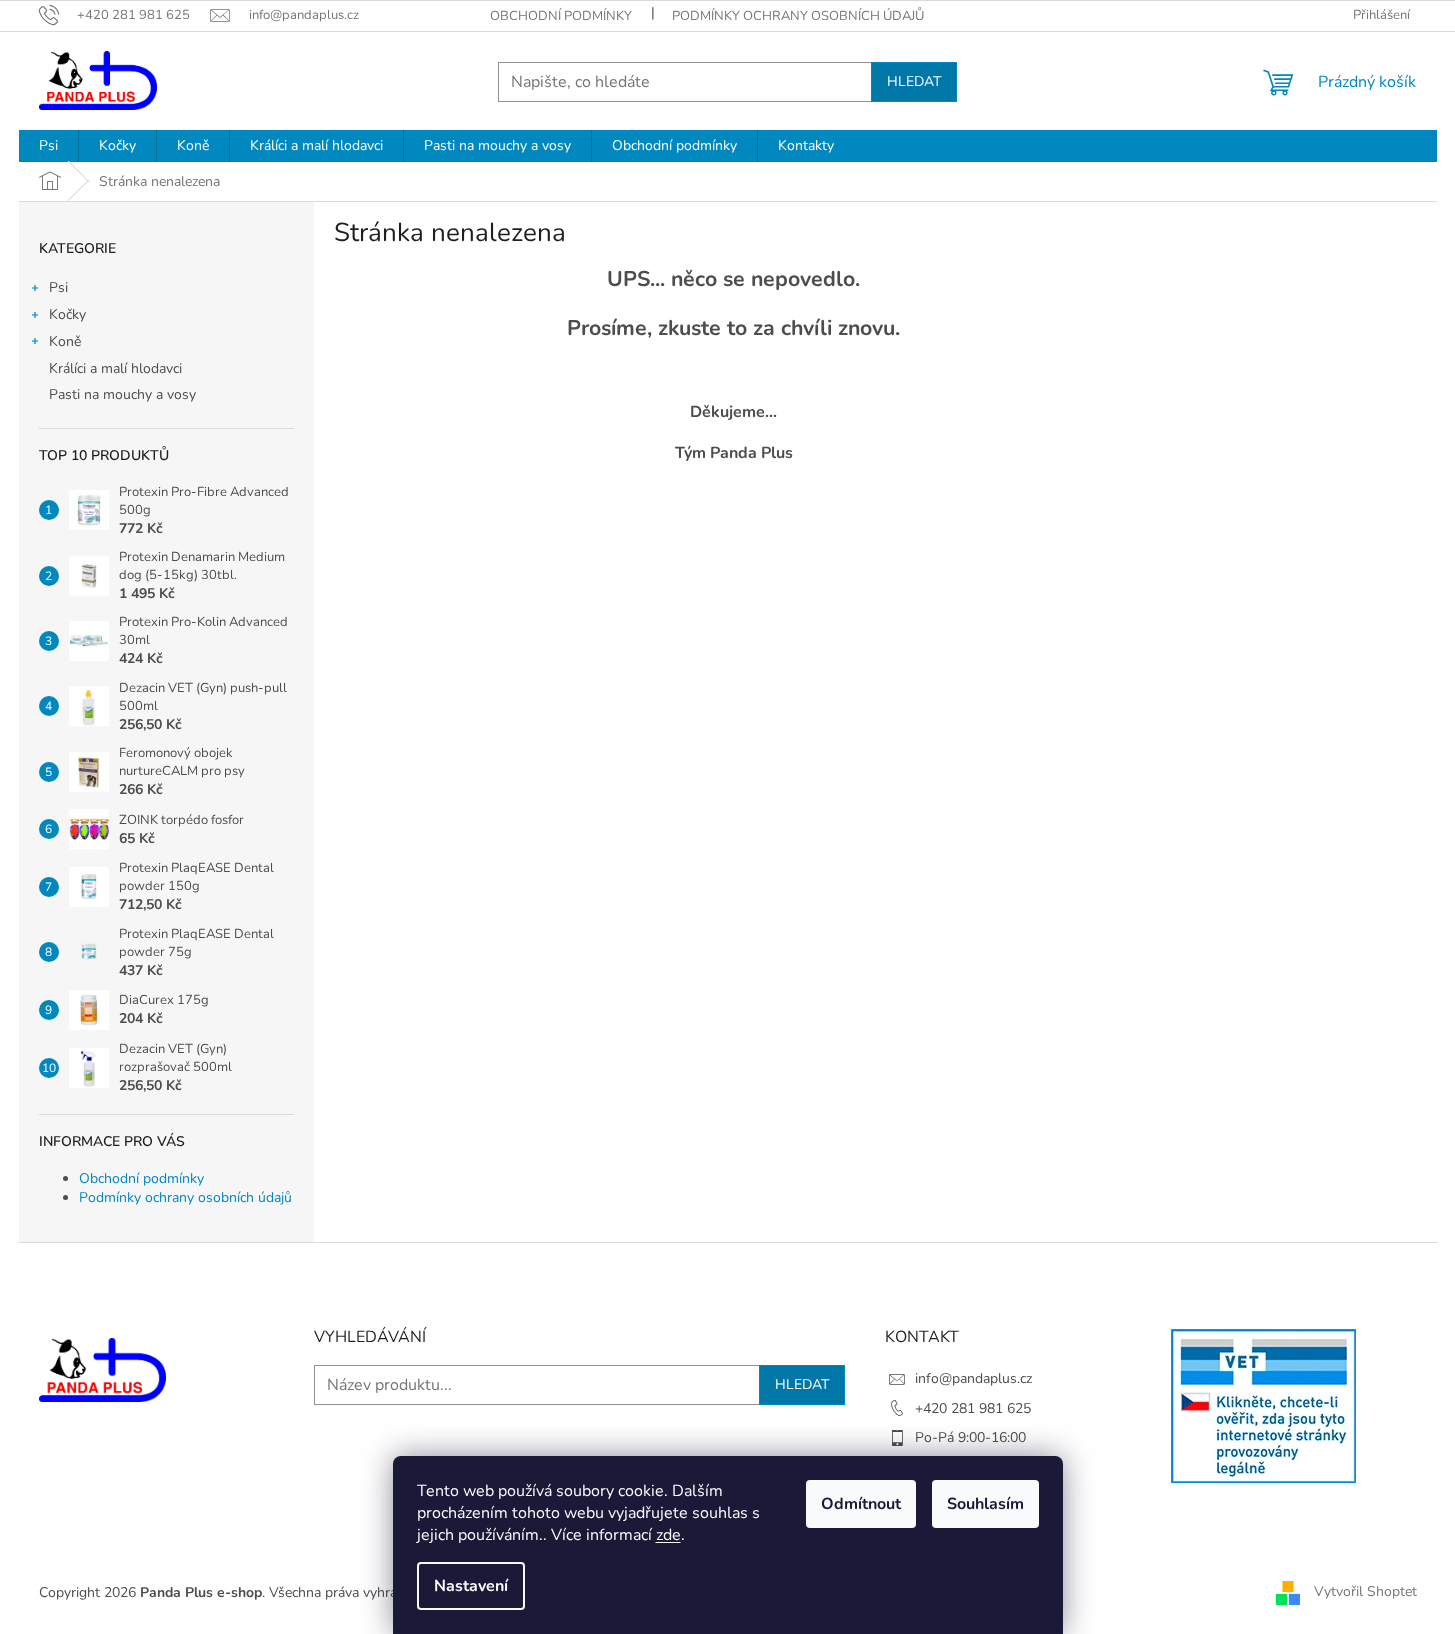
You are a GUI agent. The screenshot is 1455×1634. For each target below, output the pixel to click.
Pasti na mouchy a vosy (122, 394)
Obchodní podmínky (561, 16)
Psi (58, 287)
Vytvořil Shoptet (1365, 1591)
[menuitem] (48, 146)
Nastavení (471, 1586)
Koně (65, 341)
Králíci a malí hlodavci (115, 368)
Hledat (914, 81)
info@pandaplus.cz (973, 1378)
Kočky (67, 314)
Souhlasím (985, 1504)
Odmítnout (861, 1504)
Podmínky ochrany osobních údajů (798, 16)
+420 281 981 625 (973, 1408)
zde (668, 1535)
